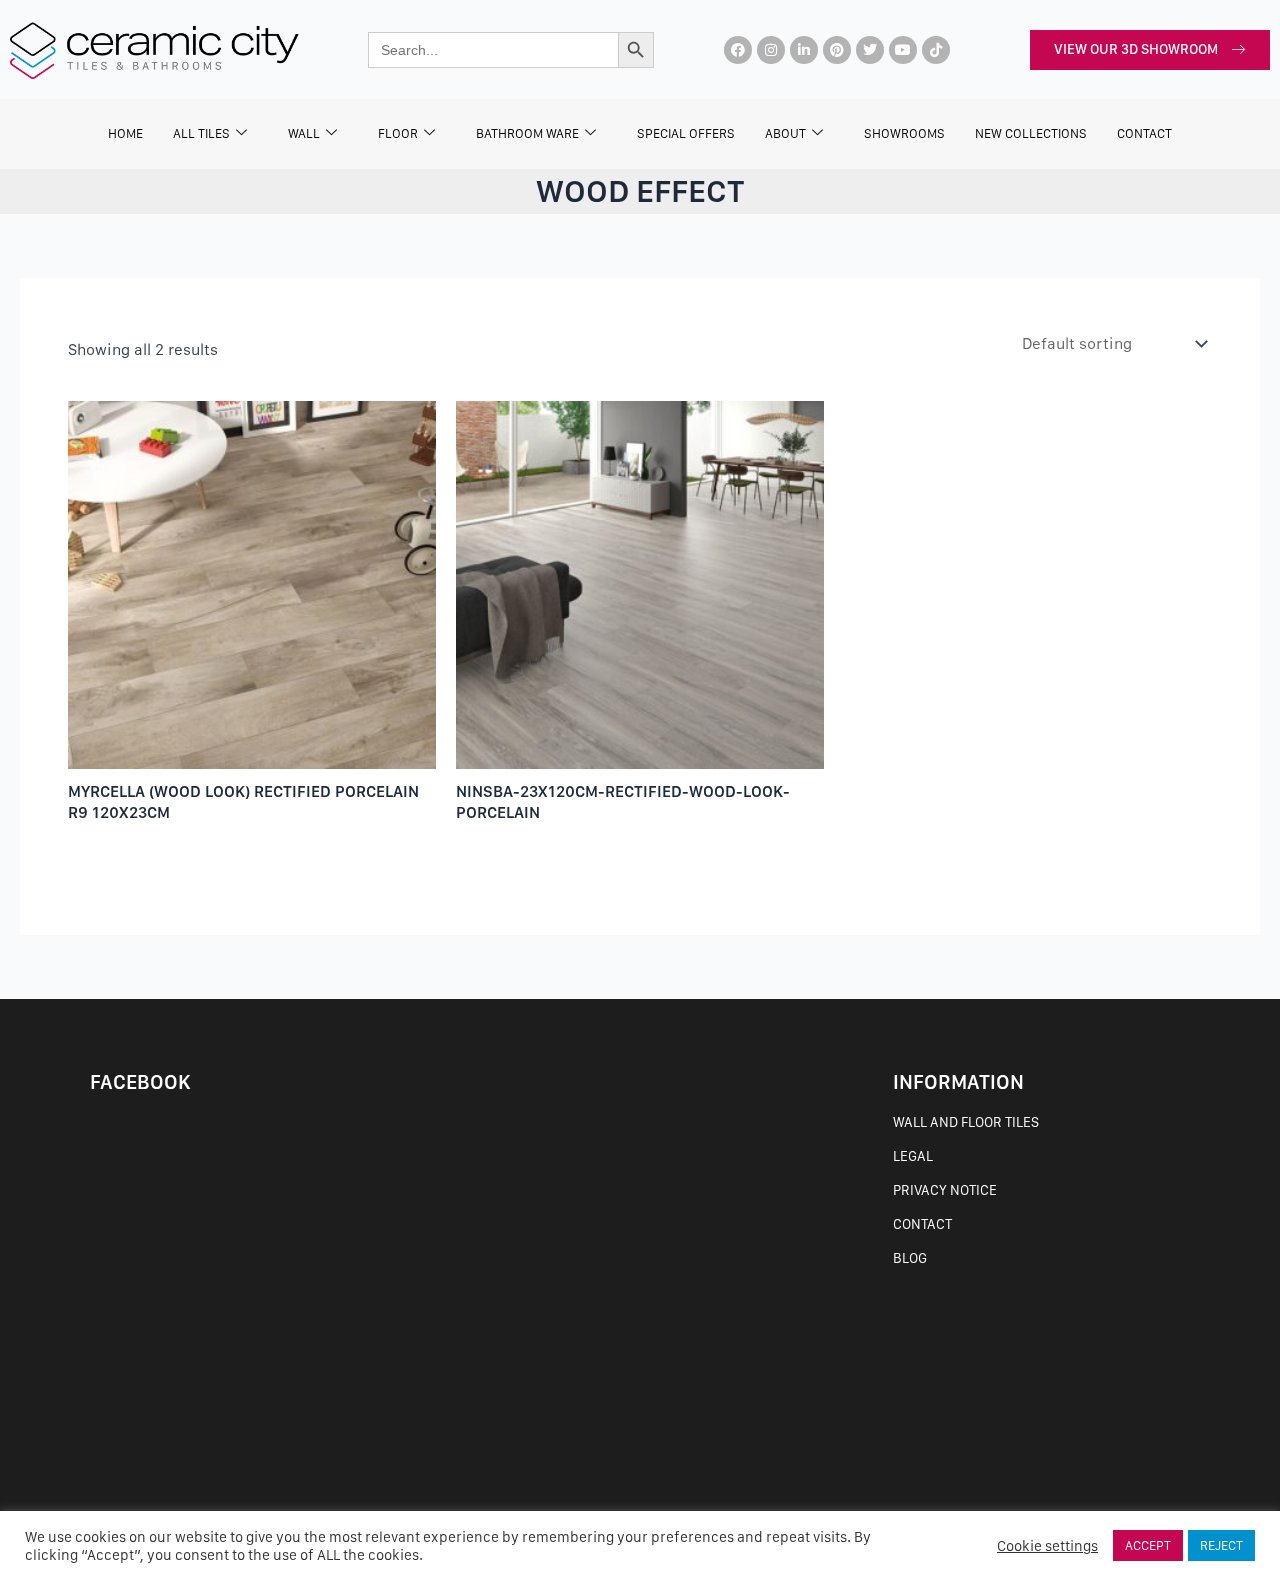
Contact (922, 1224)
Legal (913, 1156)
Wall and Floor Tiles (966, 1122)
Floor (398, 133)
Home (125, 133)
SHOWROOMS (904, 133)
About (785, 133)
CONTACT (1144, 133)
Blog (910, 1258)
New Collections (1031, 133)
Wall (304, 133)
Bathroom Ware (527, 133)
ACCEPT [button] (1148, 1545)
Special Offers (686, 133)
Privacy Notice (945, 1190)
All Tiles (201, 133)
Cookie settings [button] (1047, 1546)
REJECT (1221, 1545)
